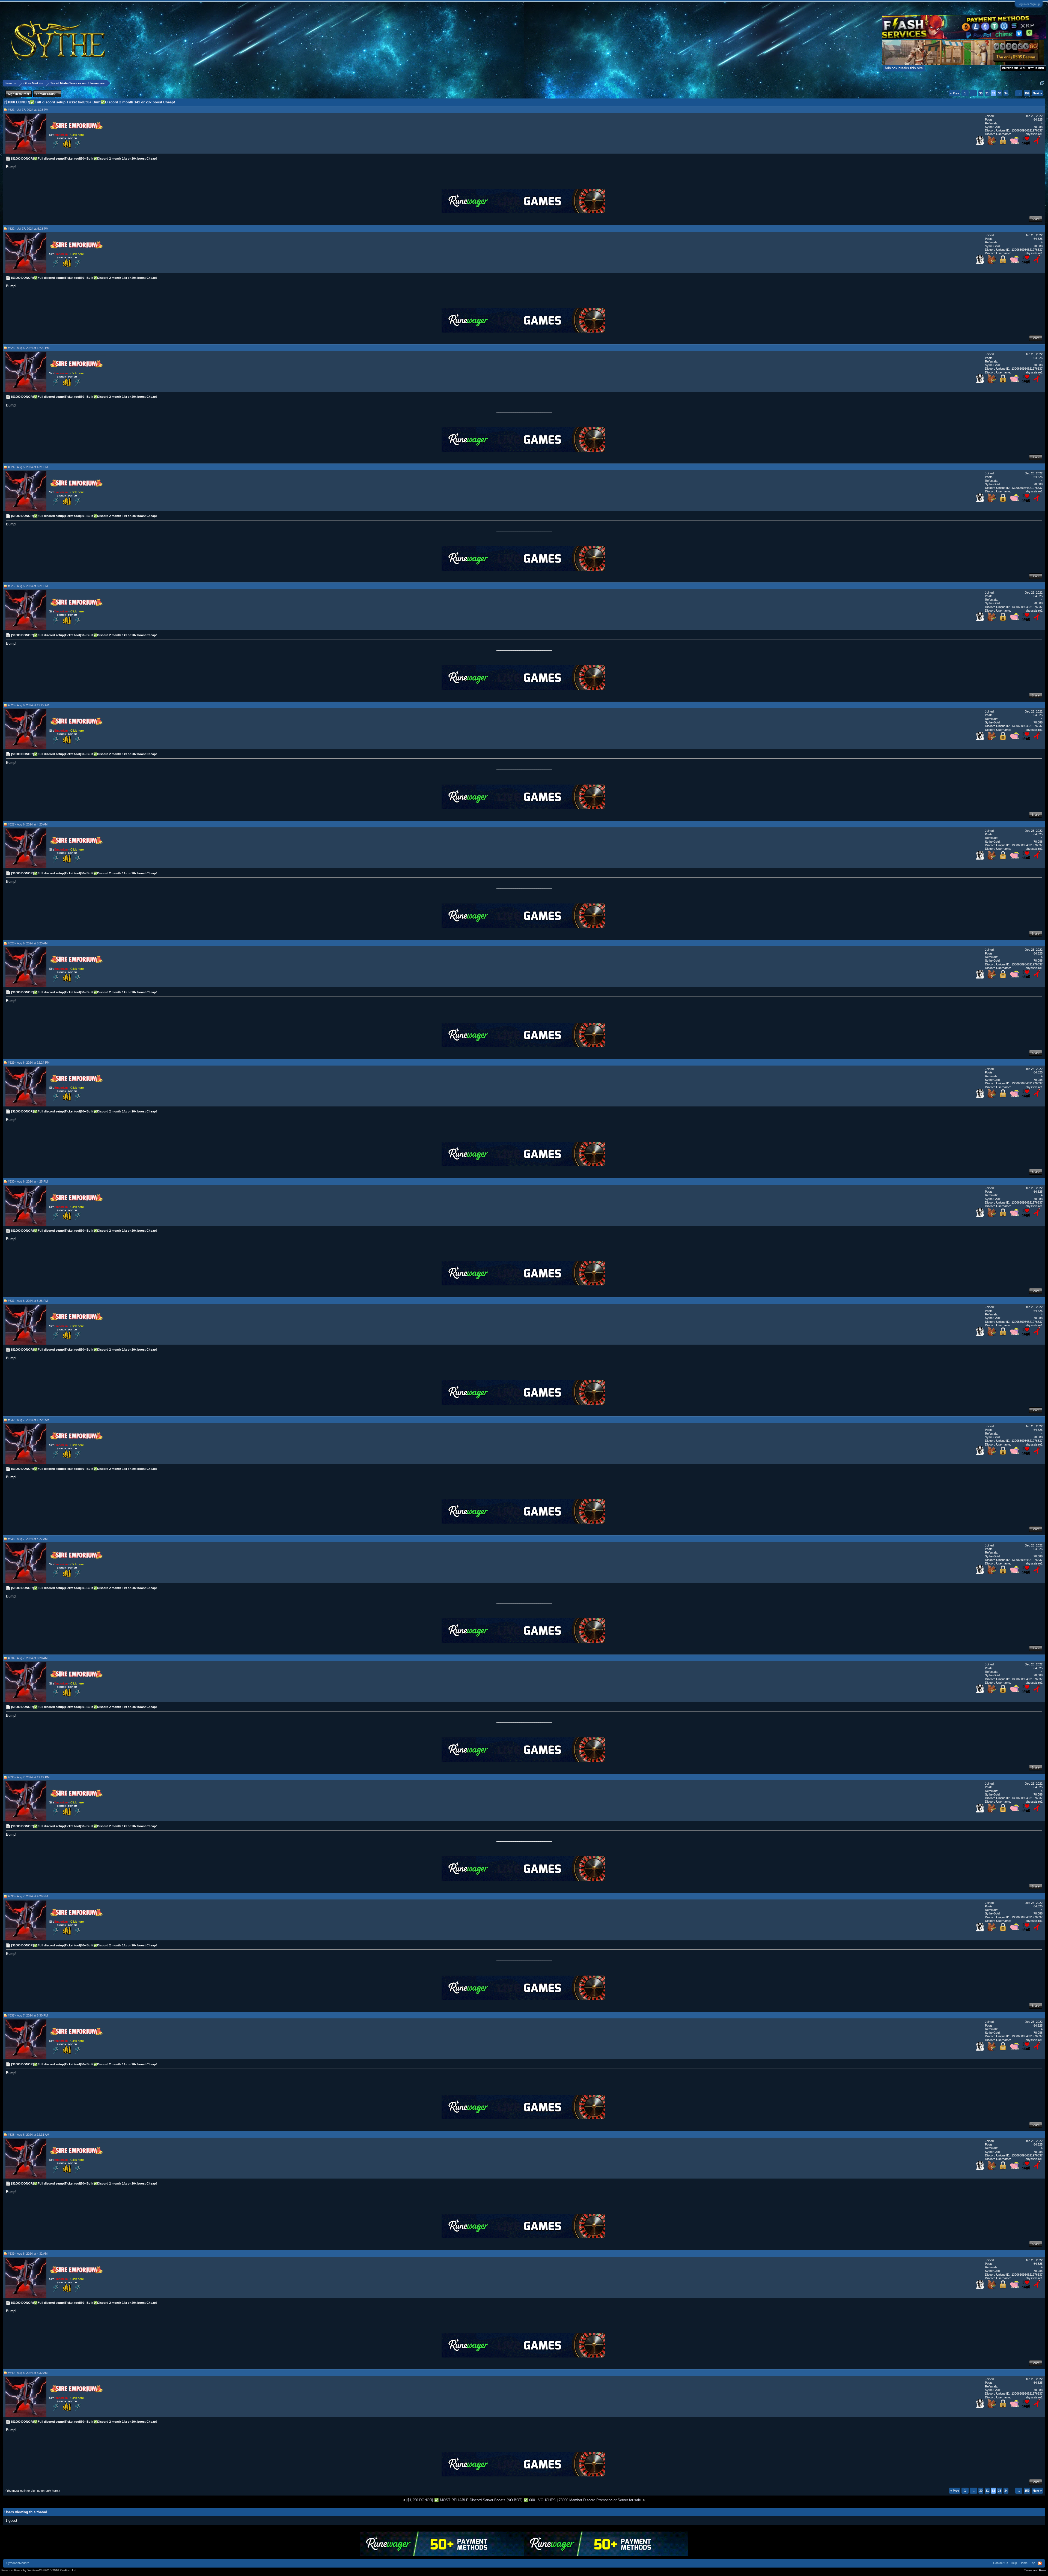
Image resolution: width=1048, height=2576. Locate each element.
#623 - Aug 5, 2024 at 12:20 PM (29, 348)
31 (987, 93)
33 (1000, 93)
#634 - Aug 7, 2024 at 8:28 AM (28, 1658)
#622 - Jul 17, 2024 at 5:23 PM (28, 229)
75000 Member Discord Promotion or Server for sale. (600, 2500)
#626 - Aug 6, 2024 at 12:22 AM (29, 705)
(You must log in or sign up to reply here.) (33, 2491)
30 (981, 93)
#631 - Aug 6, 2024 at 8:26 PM (28, 1301)
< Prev (955, 93)
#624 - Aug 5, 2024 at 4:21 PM (28, 467)
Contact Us (1001, 2563)
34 (1006, 93)
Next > (1037, 93)
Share (1036, 219)
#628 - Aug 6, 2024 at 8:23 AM (28, 943)
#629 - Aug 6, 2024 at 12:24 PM (29, 1063)
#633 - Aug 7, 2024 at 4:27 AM (28, 1539)
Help (1014, 2563)
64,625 (1038, 119)
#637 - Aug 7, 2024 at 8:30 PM (28, 2015)
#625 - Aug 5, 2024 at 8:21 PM (28, 586)
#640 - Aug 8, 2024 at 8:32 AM (28, 2373)
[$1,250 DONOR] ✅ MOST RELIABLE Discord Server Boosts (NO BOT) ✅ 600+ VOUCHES (481, 2500)
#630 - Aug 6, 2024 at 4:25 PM (28, 1181)
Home (1024, 2563)
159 (1027, 93)
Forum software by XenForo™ (39, 2570)
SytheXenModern (18, 2563)
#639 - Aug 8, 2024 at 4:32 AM (28, 2254)
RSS (1040, 2563)
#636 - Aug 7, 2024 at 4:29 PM (28, 1896)
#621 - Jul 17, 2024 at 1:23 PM (28, 110)
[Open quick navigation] (1042, 83)
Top (1033, 2563)
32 (993, 93)
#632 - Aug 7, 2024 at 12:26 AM (29, 1420)
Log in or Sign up (1029, 4)
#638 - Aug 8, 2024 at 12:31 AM (29, 2135)
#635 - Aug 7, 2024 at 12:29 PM (29, 1777)
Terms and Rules (1035, 2570)
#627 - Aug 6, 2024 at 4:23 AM (28, 824)
